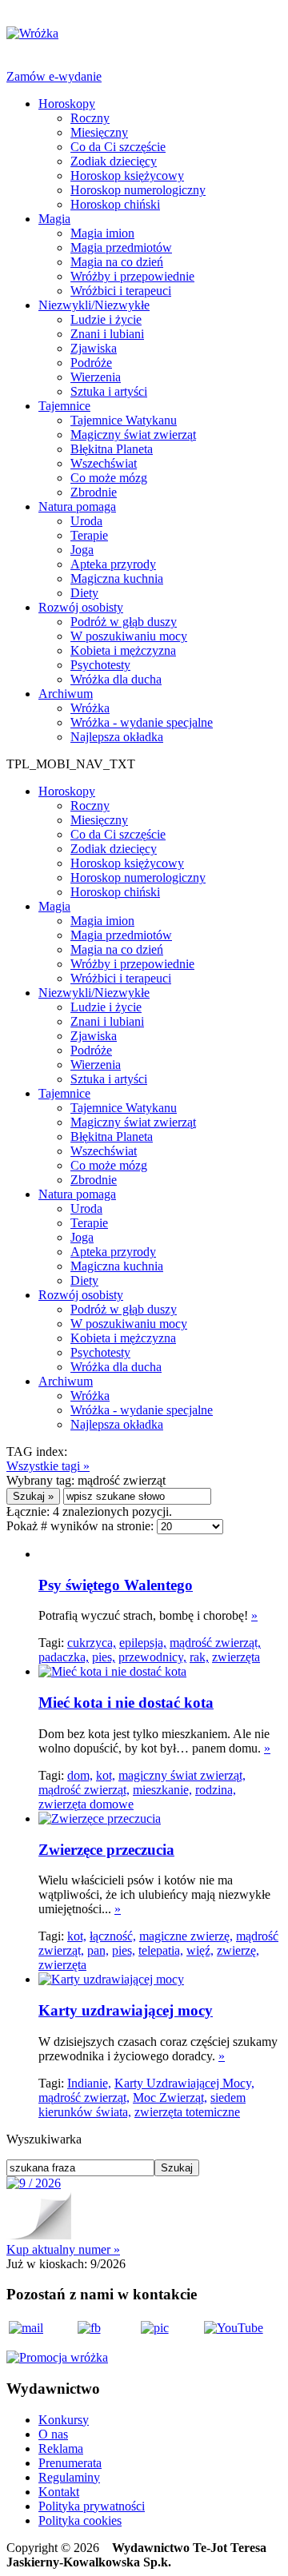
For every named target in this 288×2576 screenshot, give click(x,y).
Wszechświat (104, 463)
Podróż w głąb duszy (124, 622)
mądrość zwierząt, (215, 1643)
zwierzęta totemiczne (187, 2112)
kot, (106, 1775)
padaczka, (64, 1657)
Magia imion (102, 233)
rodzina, (216, 1790)
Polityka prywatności (92, 2506)
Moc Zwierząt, (170, 2097)
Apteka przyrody (113, 564)
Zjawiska (94, 348)
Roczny (90, 118)
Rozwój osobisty (81, 607)
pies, (104, 1657)
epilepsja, (143, 1643)
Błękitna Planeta (112, 449)
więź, (200, 1950)
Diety (84, 593)
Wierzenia (96, 377)
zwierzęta (236, 1657)
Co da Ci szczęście (118, 147)
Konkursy (64, 2420)
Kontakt (59, 2492)
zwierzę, (238, 1950)
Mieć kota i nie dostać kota (126, 1703)
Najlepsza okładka (117, 737)
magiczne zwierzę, (186, 1936)
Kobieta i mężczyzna (123, 650)
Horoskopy (67, 104)
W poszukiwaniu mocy (129, 636)
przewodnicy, (152, 1657)
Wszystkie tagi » (48, 1466)
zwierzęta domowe (86, 1804)
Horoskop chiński (115, 204)
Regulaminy (69, 2477)
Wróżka (90, 708)
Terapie (89, 535)
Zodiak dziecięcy (114, 161)
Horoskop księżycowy (127, 175)
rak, (199, 1657)
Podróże (91, 363)
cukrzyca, (92, 1643)
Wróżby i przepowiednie (132, 276)
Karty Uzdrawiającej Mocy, (184, 2083)
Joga (82, 550)
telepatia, (161, 1950)
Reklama (61, 2448)
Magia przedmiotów (121, 247)
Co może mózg (109, 478)
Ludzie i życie (106, 319)
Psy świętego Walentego (116, 1585)
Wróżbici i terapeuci (121, 291)
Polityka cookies (80, 2520)
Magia (54, 219)
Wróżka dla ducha (116, 679)
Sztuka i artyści (109, 391)
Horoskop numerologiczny (138, 190)
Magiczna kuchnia (117, 578)
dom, (80, 1775)
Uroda (86, 521)
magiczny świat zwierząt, (182, 1775)
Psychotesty (100, 665)
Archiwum (66, 694)
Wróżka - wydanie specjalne (142, 722)
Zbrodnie (94, 492)
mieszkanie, (162, 1790)
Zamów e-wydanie (54, 76)
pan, (98, 1950)
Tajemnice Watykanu (124, 420)
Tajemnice (64, 406)
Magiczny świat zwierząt (133, 435)
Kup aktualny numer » (63, 2249)
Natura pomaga (77, 506)
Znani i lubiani (107, 334)
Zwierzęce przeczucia (106, 1850)
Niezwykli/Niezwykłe (94, 305)
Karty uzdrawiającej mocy (126, 2010)
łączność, (113, 1936)
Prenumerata (70, 2463)
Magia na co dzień (117, 262)
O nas (53, 2434)
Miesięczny (99, 132)
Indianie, (89, 2083)
